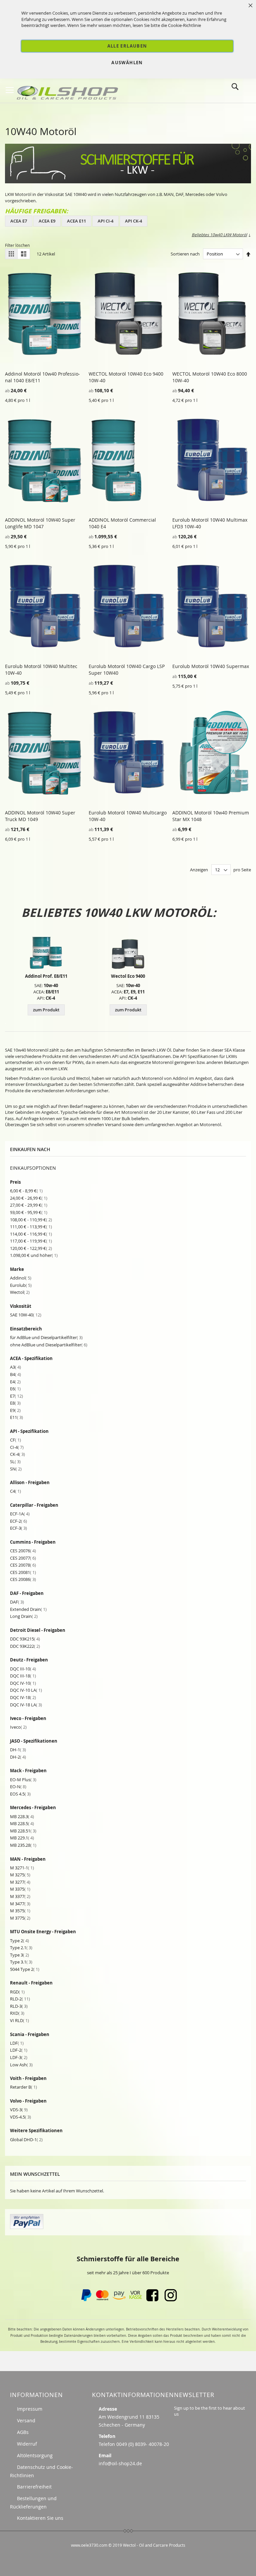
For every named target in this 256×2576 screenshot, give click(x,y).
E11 (16, 1417)
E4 (15, 1382)
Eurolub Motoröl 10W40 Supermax (211, 666)
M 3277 (20, 1882)
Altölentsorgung (35, 2455)
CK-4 (17, 1454)
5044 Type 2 (25, 1969)
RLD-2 (20, 1999)
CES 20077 (23, 1558)
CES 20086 (23, 1579)
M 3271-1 (22, 1868)
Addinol (21, 1278)
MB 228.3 (22, 1816)
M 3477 (20, 1904)
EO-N (18, 1787)
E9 (15, 1410)
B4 (15, 1374)
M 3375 (20, 1889)
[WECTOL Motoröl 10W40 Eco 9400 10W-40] (128, 951)
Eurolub (21, 1285)
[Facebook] (152, 2300)
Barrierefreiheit (34, 2487)
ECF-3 (18, 1528)
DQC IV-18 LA (26, 1705)
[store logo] (68, 91)
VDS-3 (19, 2110)
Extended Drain (28, 1609)
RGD (17, 1992)
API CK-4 (133, 221)
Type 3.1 (21, 1962)
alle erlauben (127, 46)
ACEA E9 (47, 221)
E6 (15, 1389)
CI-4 (17, 1447)
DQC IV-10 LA (26, 1690)
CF (15, 1440)
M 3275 (20, 1875)
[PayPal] (86, 2300)
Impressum (30, 2409)
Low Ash (21, 2065)
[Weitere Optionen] (27, 2227)
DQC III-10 (23, 1669)
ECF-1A (20, 1514)
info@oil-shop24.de (120, 2463)
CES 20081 (23, 1572)
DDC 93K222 (25, 1646)
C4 (15, 1491)
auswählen (127, 63)
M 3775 (20, 1918)
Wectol (20, 1292)
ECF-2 (18, 1521)
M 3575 (20, 1911)
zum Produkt (46, 1010)
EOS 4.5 (20, 1794)
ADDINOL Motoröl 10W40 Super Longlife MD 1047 (40, 523)
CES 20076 (23, 1551)
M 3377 (20, 1896)
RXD (17, 2013)
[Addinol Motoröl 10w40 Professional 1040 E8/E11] (46, 951)
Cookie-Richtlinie (184, 25)
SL (15, 1461)
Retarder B (23, 2087)
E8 (15, 1403)
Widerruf (27, 2444)
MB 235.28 (23, 1845)
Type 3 (19, 1955)
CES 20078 (23, 1565)
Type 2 (19, 1941)
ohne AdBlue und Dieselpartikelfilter (49, 1345)
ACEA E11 (76, 221)
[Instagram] (171, 2300)
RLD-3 (19, 2006)
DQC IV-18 (23, 1697)
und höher (34, 1255)
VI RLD (19, 2020)
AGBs (23, 2432)
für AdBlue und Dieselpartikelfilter (46, 1337)
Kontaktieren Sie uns (40, 2518)
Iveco (18, 1727)
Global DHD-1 (26, 2140)
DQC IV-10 (23, 1683)
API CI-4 (105, 221)
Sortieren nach (185, 254)
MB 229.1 (22, 1838)
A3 (15, 1367)
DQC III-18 (23, 1676)
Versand (26, 2420)
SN (16, 1469)
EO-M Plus (23, 1780)
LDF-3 (19, 2057)
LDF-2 (19, 2050)
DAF (17, 1602)
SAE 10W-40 (26, 1315)
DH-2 (18, 1757)
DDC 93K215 (25, 1639)
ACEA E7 (19, 221)
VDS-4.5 (20, 2117)
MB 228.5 (22, 1823)
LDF (17, 2043)
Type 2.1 (21, 1948)
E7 (16, 1396)
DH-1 (18, 1750)
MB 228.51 (23, 1831)
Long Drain (24, 1616)
